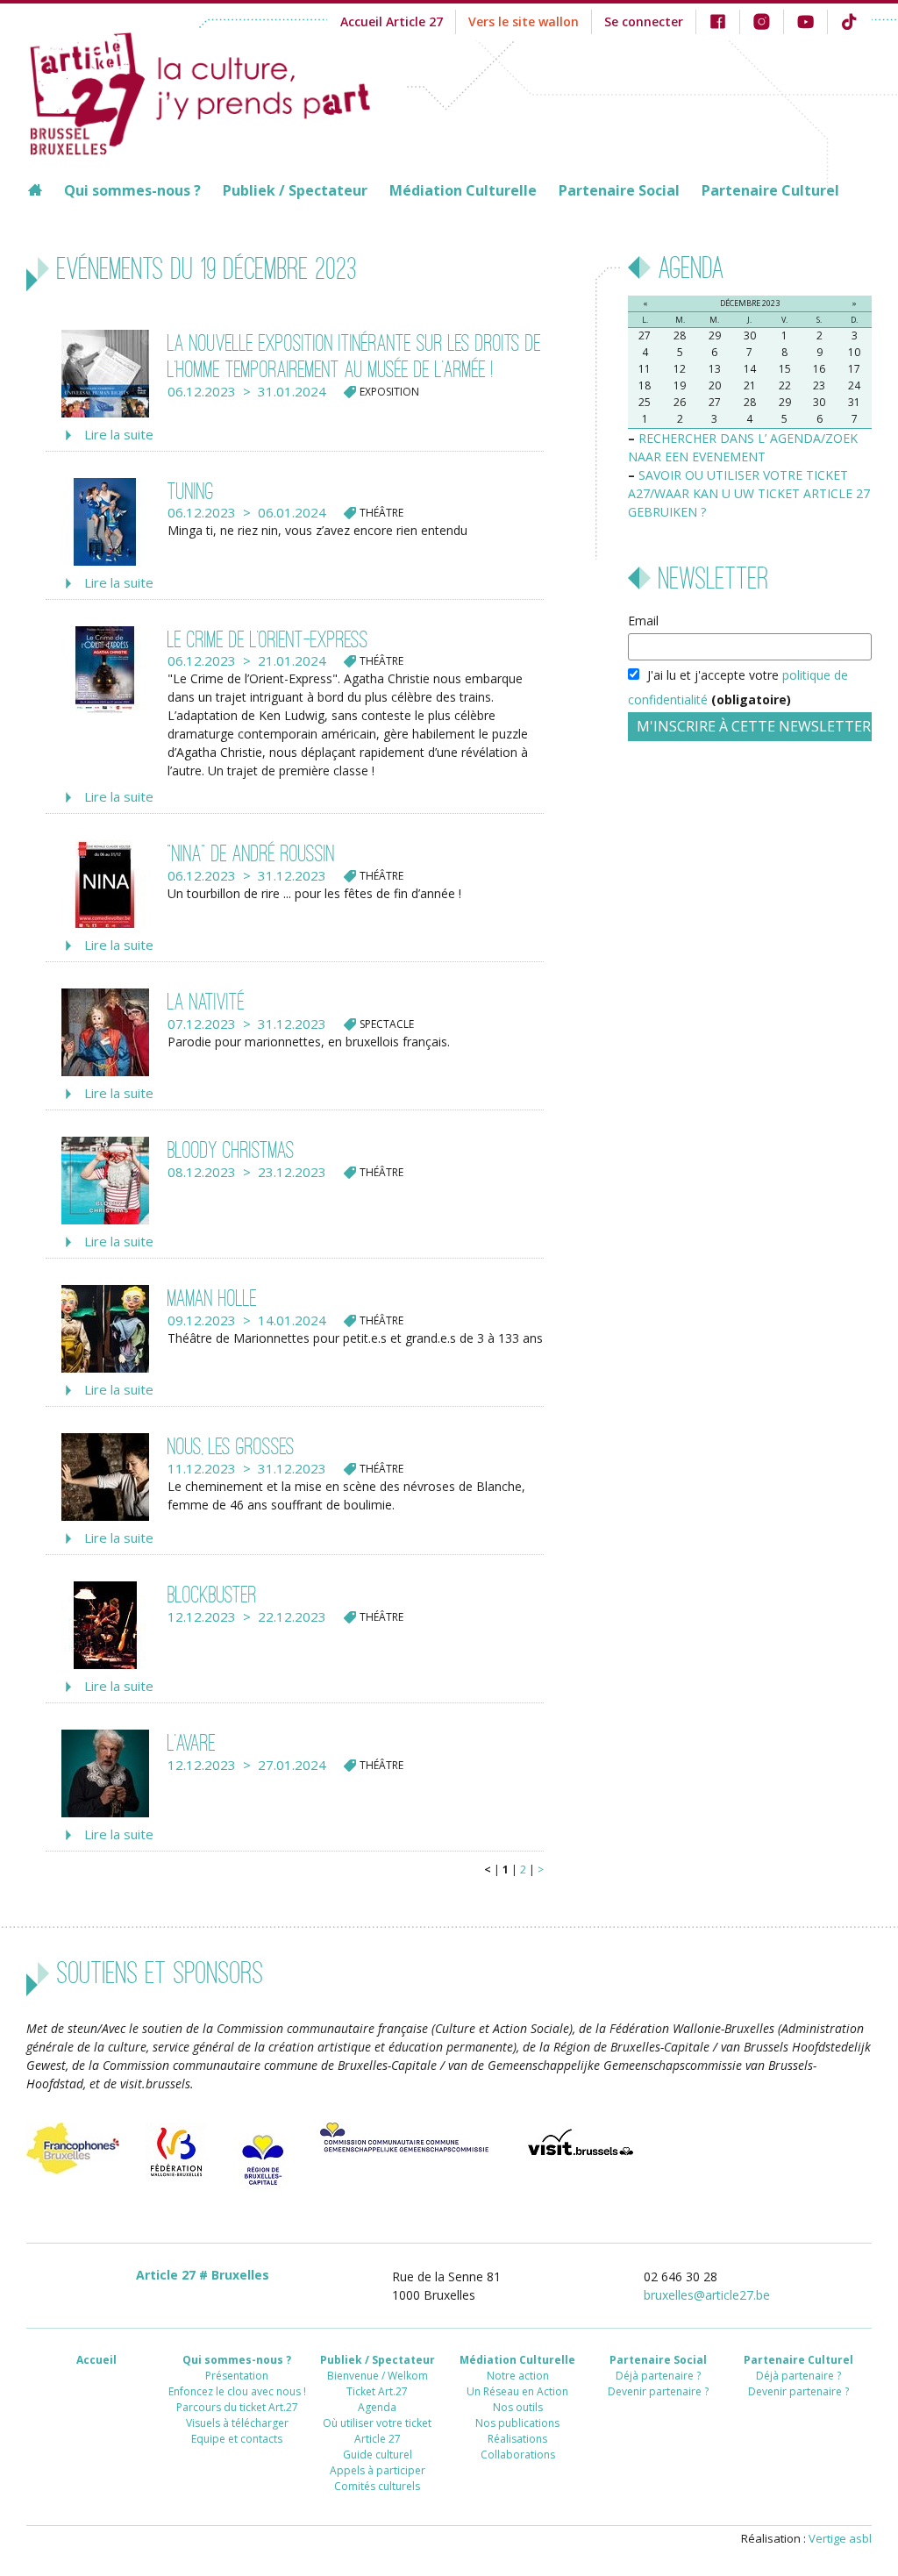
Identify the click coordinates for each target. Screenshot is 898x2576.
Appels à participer (378, 2470)
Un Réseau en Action (517, 2391)
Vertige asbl (840, 2538)
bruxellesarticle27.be (707, 2295)
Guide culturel (378, 2455)
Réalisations (517, 2439)
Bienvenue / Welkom (378, 2376)
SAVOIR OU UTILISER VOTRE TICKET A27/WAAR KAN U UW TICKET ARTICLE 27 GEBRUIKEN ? (749, 493)
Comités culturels (377, 2486)
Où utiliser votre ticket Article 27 (377, 2431)
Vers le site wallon (524, 21)
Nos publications (517, 2423)
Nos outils (518, 2407)
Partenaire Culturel (770, 190)
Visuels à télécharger (237, 2423)
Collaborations (518, 2455)
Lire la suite (119, 434)
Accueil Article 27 (392, 21)
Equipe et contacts (237, 2439)
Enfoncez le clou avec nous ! (237, 2391)
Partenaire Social (619, 190)
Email (643, 621)
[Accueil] (217, 91)
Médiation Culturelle (463, 190)
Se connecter (644, 21)
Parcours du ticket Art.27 (237, 2407)
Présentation (237, 2376)
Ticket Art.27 (377, 2391)
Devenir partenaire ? (658, 2391)
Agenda (377, 2407)
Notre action (518, 2376)
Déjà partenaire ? (658, 2376)
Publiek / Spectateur (295, 190)
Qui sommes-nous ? (132, 190)
